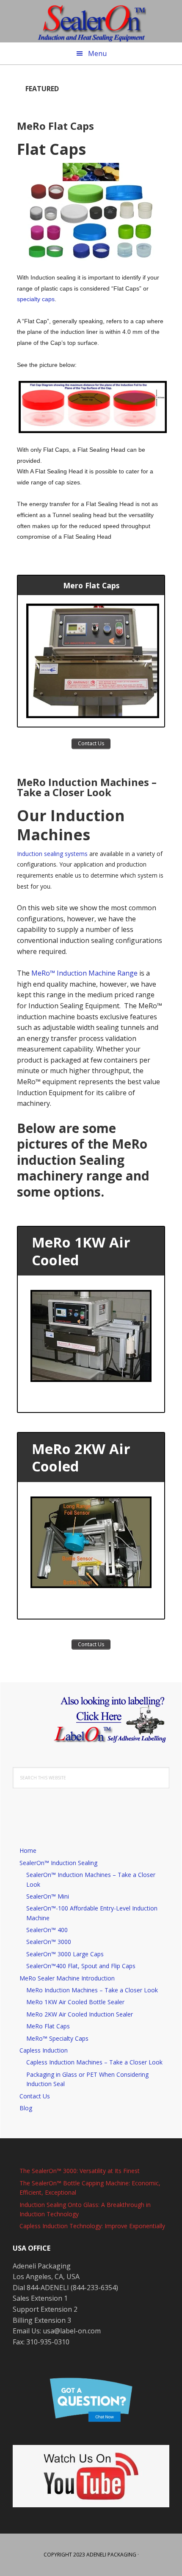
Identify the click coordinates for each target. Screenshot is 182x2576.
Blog (26, 2108)
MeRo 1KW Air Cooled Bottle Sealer (75, 2002)
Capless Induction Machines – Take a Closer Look (94, 2062)
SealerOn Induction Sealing (91, 21)
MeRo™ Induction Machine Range (84, 973)
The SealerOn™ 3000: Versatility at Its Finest (80, 2171)
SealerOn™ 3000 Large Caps (65, 1954)
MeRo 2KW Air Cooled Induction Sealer (80, 2014)
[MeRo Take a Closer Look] (91, 661)
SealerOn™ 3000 (49, 1942)
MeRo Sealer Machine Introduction (67, 1978)
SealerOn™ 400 (47, 1930)
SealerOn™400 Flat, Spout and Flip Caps (81, 1966)
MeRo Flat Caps (55, 126)
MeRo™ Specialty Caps (57, 2038)
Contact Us (35, 2096)
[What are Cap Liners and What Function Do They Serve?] (91, 407)
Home (28, 1850)
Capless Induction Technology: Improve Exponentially (92, 2226)
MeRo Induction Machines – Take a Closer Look (87, 787)
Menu (97, 53)
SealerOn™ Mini (48, 1896)
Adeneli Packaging (111, 2555)
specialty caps (36, 299)
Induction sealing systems (53, 854)
